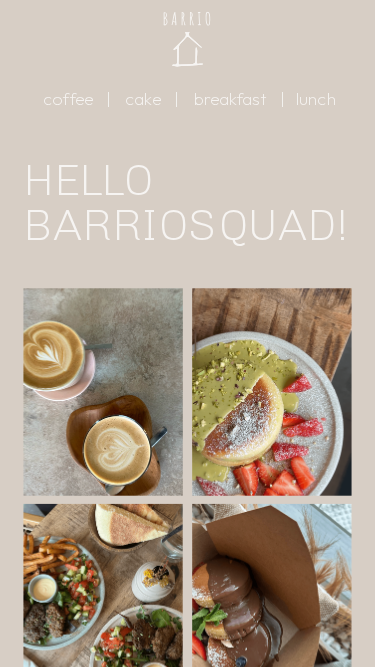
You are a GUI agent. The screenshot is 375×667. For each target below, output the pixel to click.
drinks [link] (102, 397)
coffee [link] (68, 99)
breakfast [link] (230, 99)
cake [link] (143, 99)
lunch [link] (316, 99)
